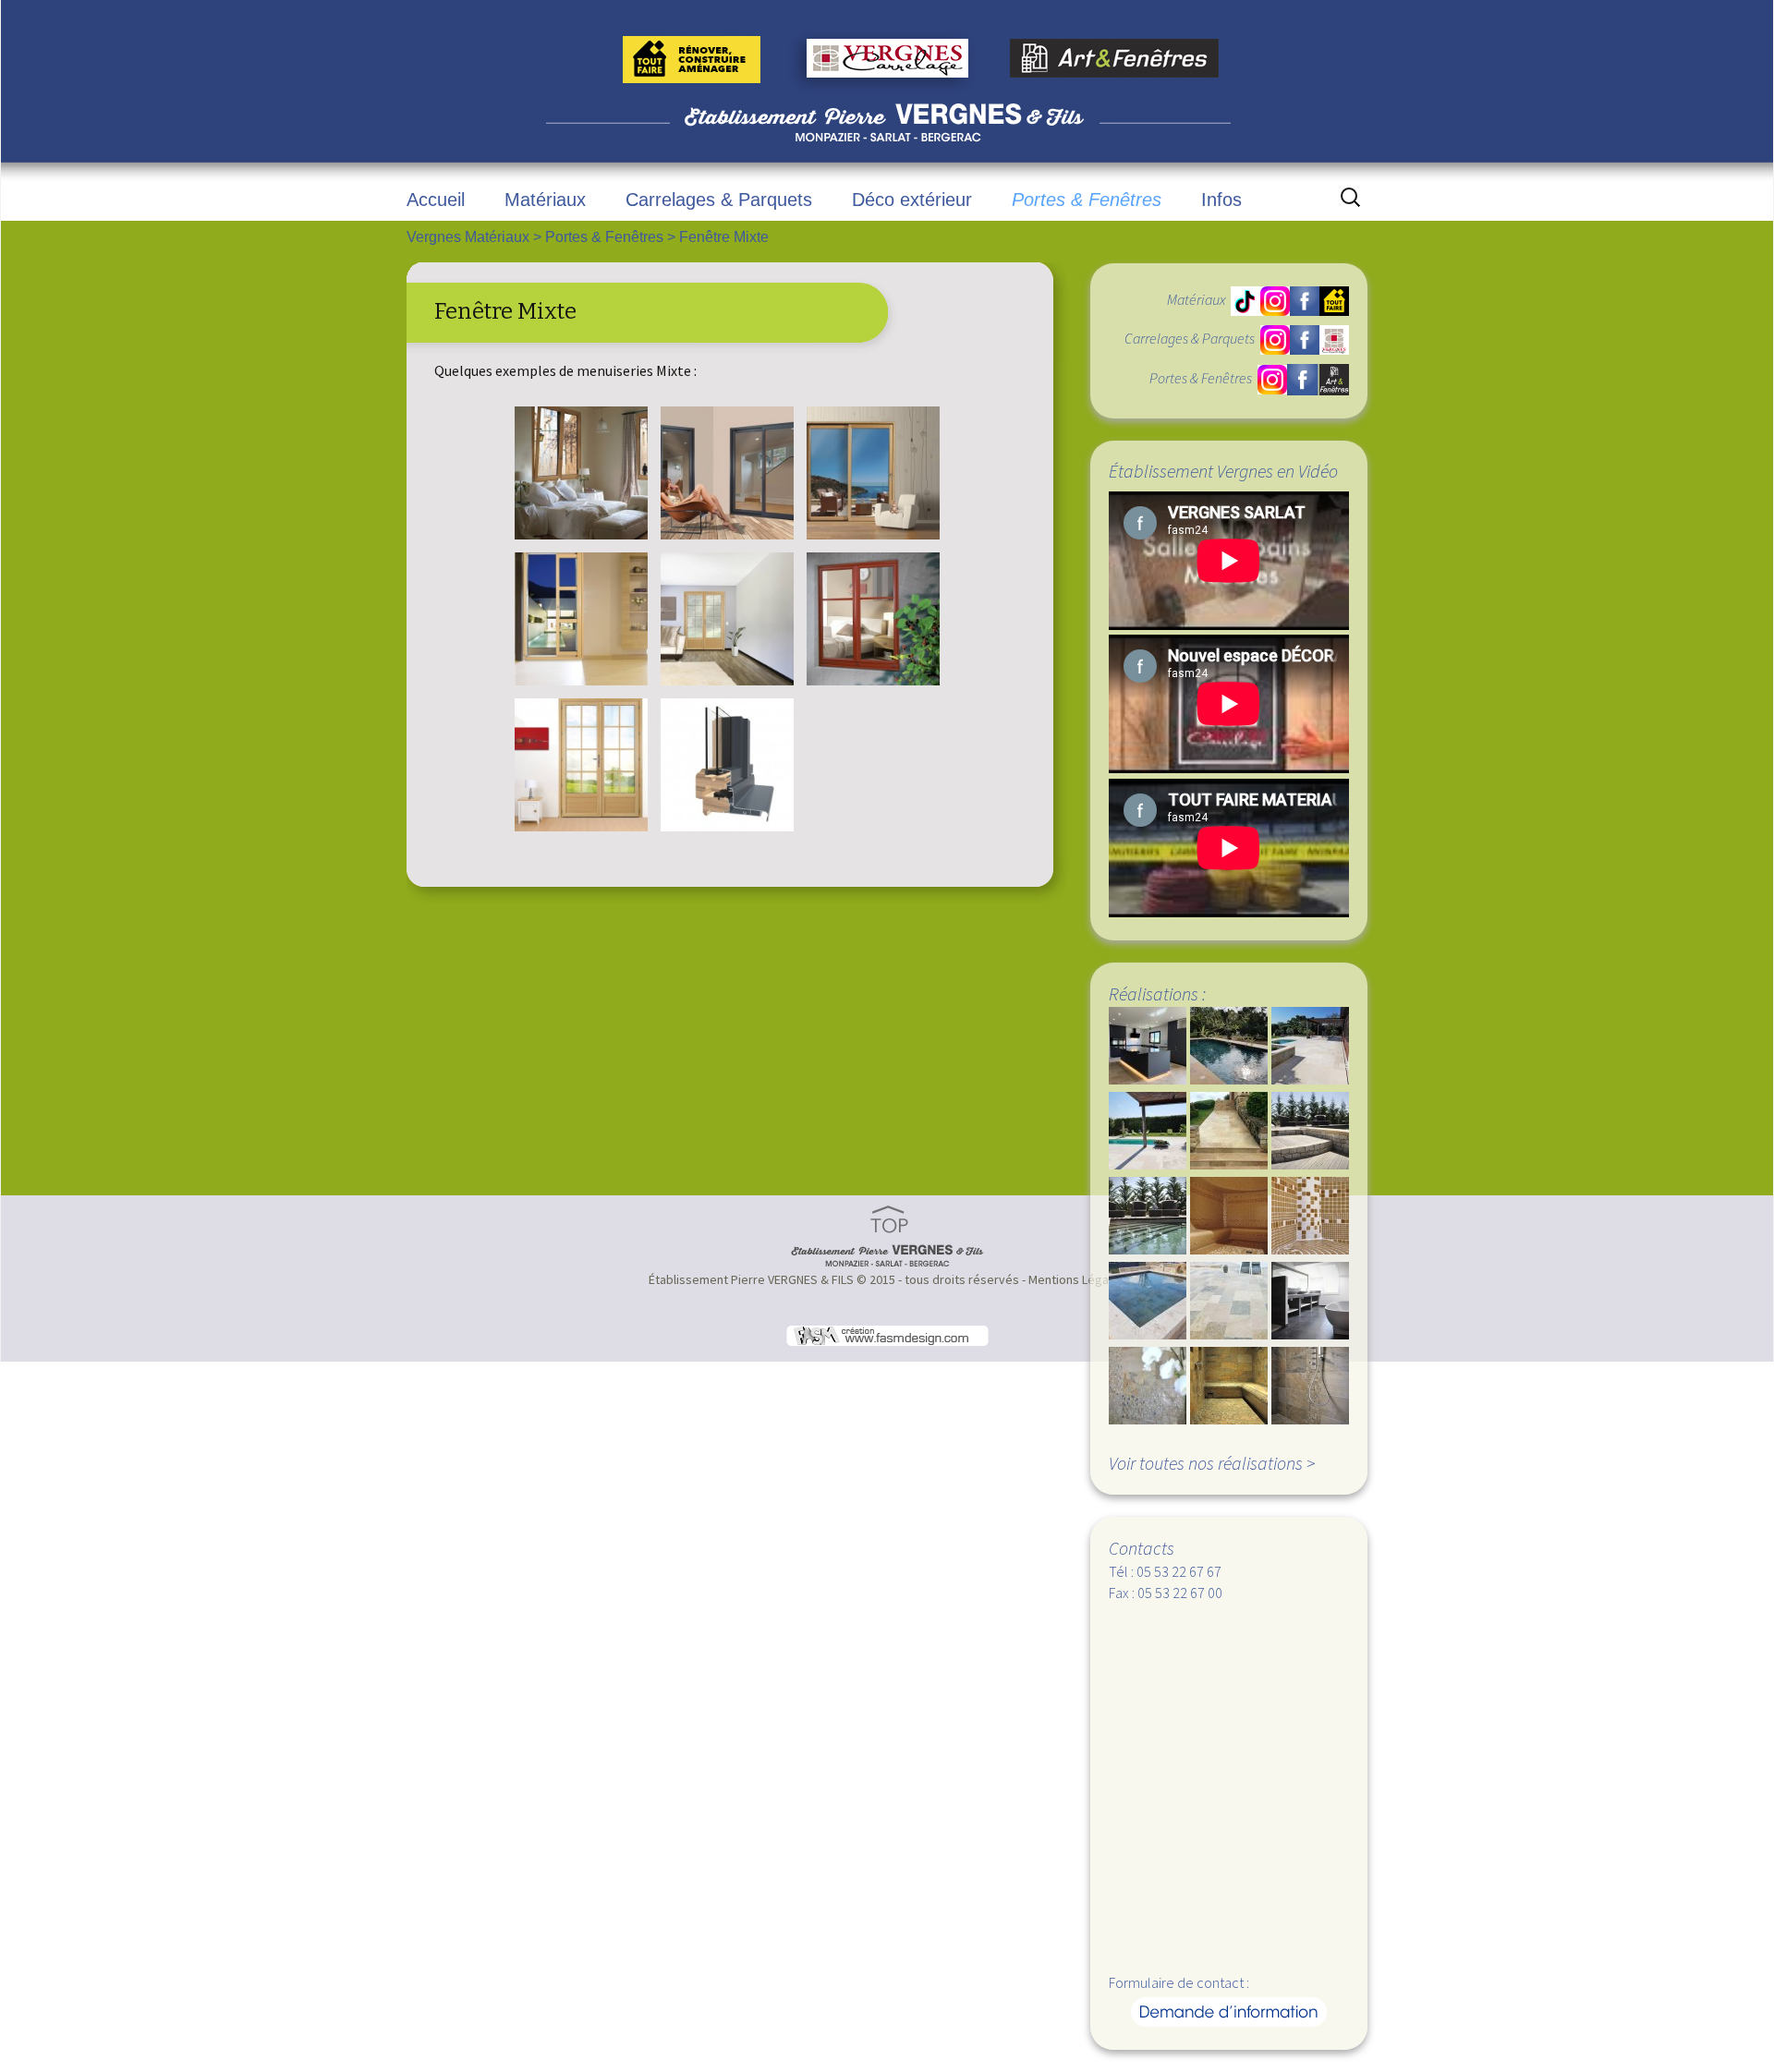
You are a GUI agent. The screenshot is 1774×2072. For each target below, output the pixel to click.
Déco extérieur (912, 200)
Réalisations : (1157, 994)
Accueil (436, 200)
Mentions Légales (1077, 1279)
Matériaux (545, 200)
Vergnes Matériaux (468, 237)
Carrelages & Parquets (719, 200)
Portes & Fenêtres (1087, 200)
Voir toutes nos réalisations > (1212, 1463)
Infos (1221, 200)
